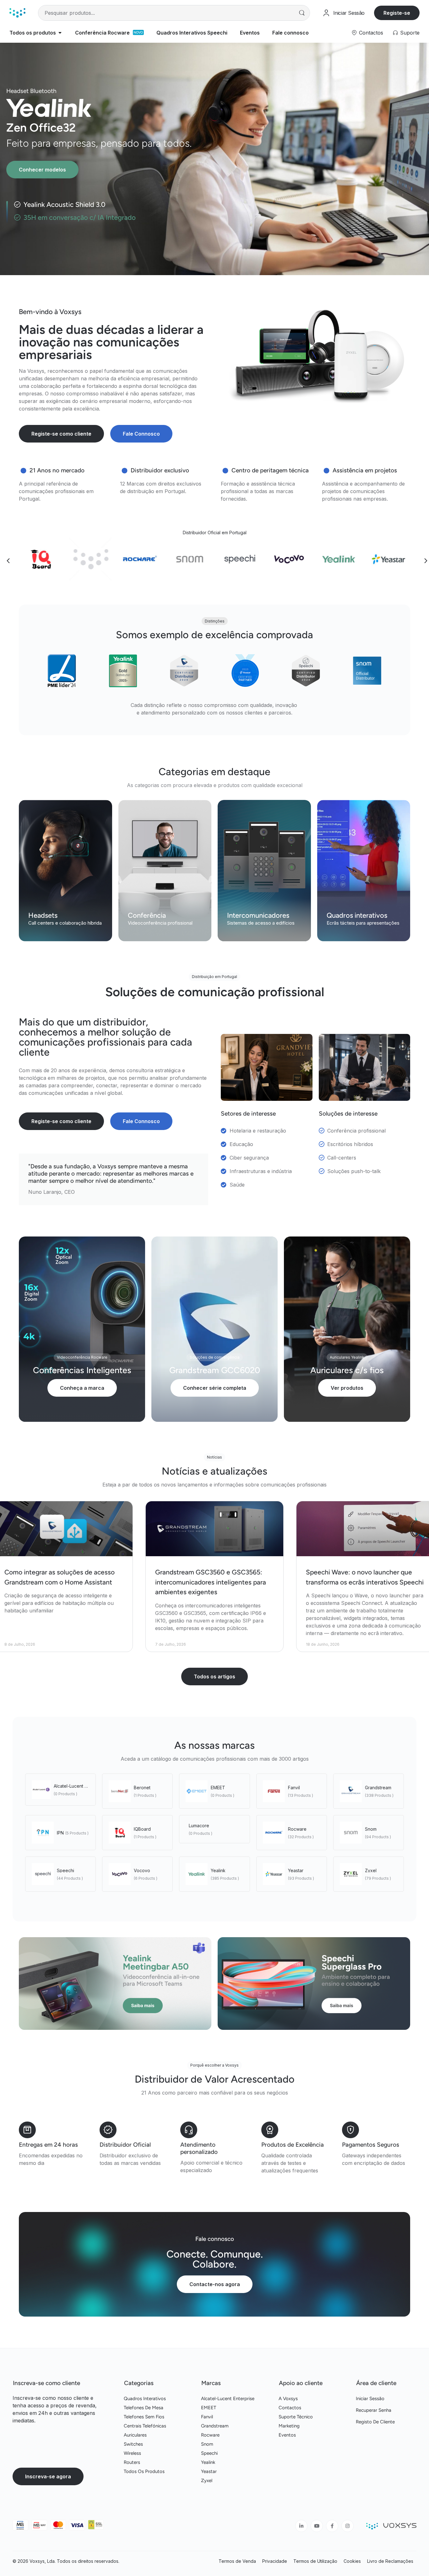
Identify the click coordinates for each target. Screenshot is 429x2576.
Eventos (287, 2435)
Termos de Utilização (315, 2561)
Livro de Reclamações (390, 2561)
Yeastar (296, 1870)
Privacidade (275, 2561)
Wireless (132, 2453)
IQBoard (142, 1829)
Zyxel (371, 1870)
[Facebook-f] (332, 2526)
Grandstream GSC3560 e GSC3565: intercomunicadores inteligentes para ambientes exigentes (211, 1582)
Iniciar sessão (370, 2399)
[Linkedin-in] (301, 2526)
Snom (371, 1829)
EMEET (218, 1788)
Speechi (65, 1870)
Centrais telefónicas (145, 2426)
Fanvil (294, 1788)
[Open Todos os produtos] (60, 33)
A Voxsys (288, 2399)
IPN (60, 1833)
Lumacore (199, 1826)
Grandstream (378, 1788)
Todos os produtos (144, 2471)
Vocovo (142, 1870)
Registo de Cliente (375, 2422)
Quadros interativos (145, 2399)
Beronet (142, 1788)
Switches (133, 2444)
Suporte (410, 33)
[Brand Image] (41, 559)
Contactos (371, 33)
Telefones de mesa (144, 2408)
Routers (132, 2462)
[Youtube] (317, 2526)
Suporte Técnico (296, 2417)
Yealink (218, 1870)
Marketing (289, 2426)
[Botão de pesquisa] (302, 13)
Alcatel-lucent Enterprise (80, 1786)
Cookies (352, 2561)
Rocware (297, 1829)
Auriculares (135, 2435)
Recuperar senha (374, 2410)
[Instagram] (348, 2526)
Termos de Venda (237, 2561)
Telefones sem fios (144, 2417)
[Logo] (17, 13)
